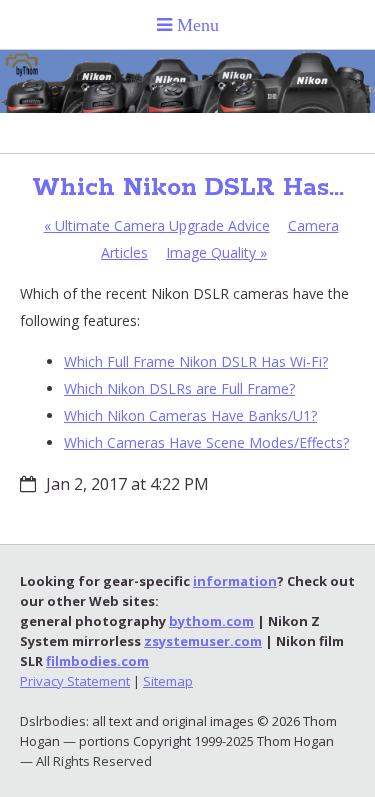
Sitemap (168, 681)
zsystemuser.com (203, 641)
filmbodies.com (97, 661)
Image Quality (216, 252)
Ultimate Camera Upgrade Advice (157, 225)
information (235, 581)
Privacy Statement (75, 681)
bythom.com (211, 621)
